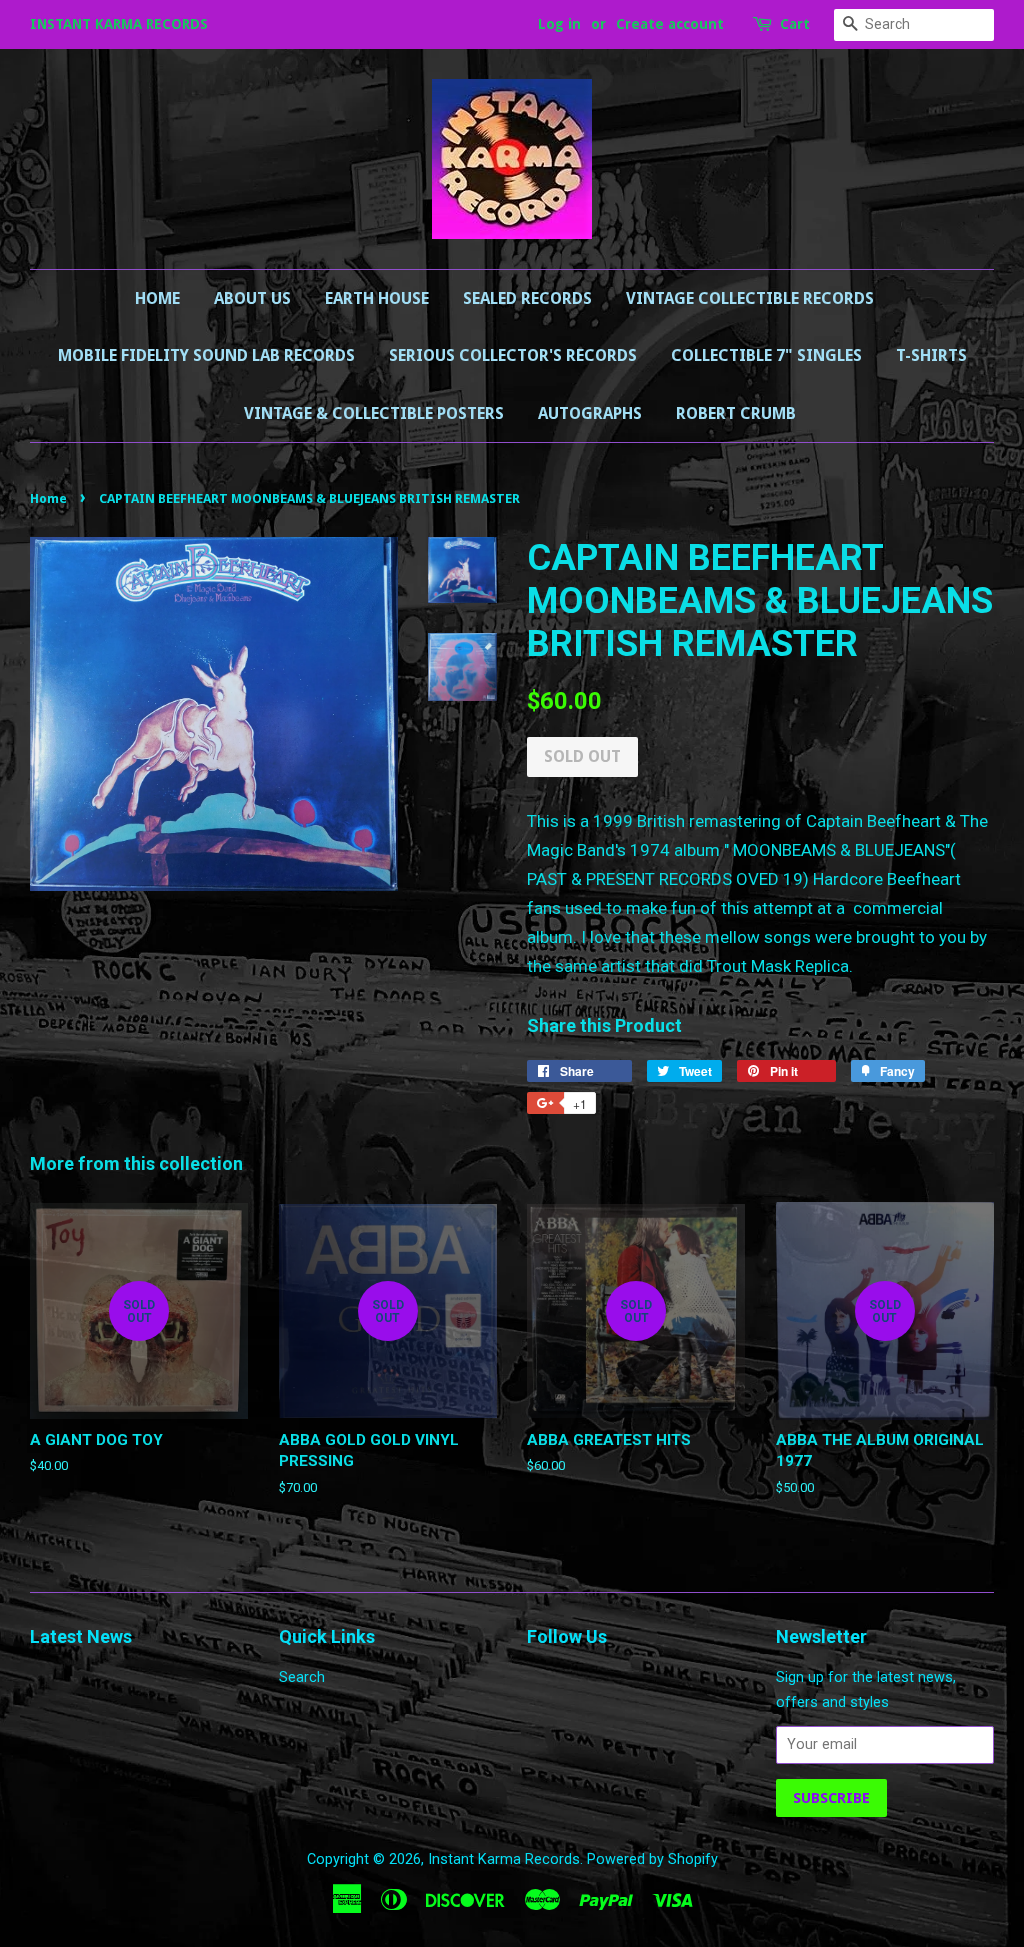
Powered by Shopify (652, 1859)
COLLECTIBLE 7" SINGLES (766, 355)
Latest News (81, 1636)
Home (157, 298)
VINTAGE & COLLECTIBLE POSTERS (374, 413)
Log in (559, 24)
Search (302, 1677)
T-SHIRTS (931, 355)
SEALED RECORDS (527, 298)
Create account (670, 24)
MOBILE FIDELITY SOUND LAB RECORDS (206, 355)
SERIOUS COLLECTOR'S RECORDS (513, 355)
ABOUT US (252, 298)
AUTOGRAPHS (590, 413)
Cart (795, 24)
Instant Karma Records (504, 1859)
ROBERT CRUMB (736, 413)
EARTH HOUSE (377, 298)
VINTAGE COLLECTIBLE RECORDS (750, 298)
